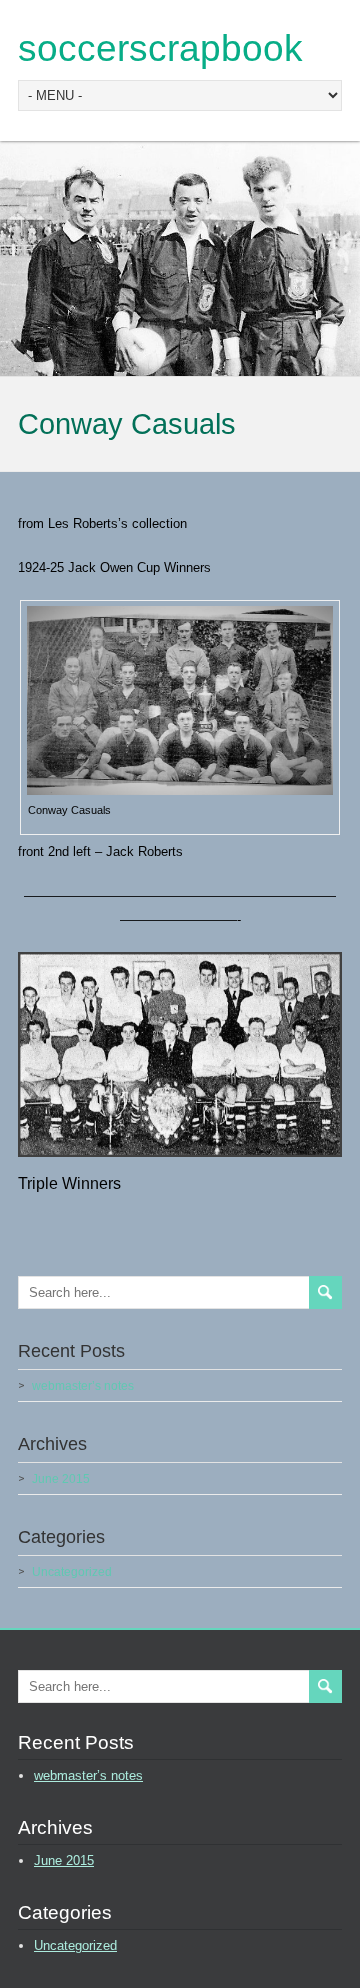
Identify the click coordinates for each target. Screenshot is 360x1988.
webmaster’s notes (83, 1386)
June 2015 (61, 1479)
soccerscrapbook (160, 48)
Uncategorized (72, 1572)
